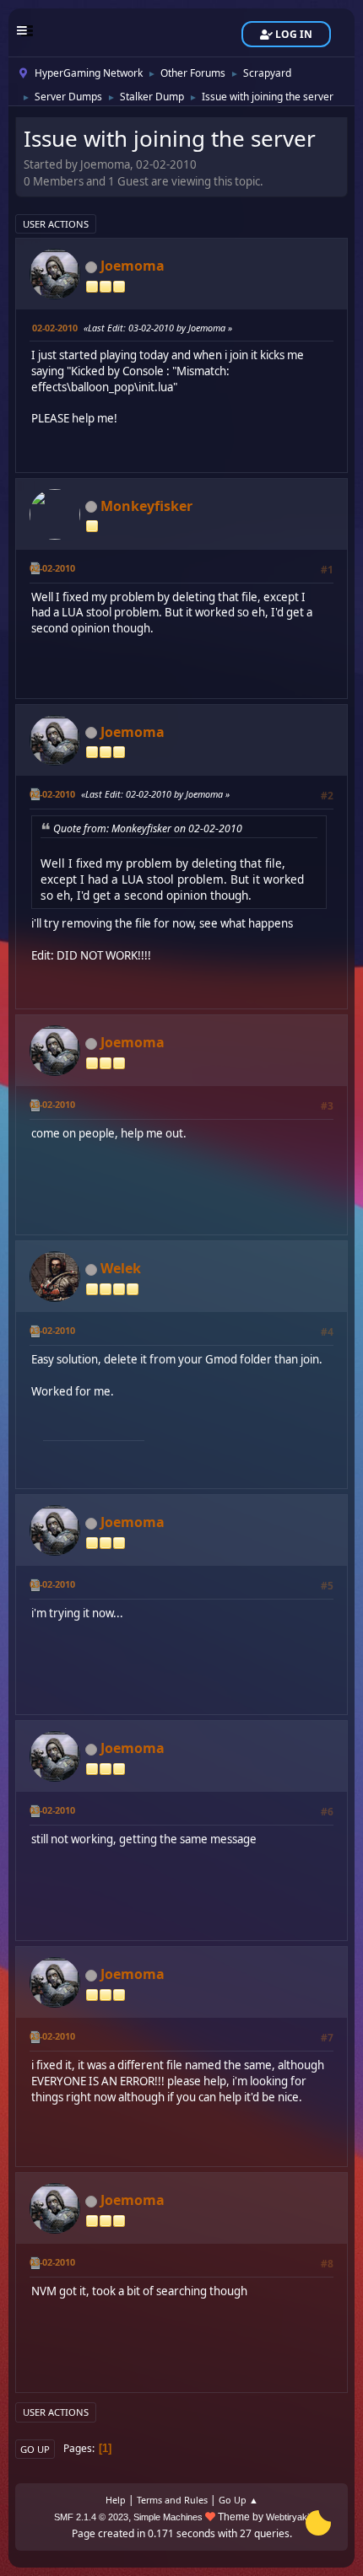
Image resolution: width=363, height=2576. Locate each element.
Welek (121, 1268)
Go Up (35, 2449)
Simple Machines (168, 2517)
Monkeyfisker (146, 506)
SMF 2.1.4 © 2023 (91, 2517)
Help (116, 2500)
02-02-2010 (55, 328)
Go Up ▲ (238, 2500)
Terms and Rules (172, 2500)
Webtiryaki (287, 2517)
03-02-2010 (52, 1104)
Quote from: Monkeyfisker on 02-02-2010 (148, 828)
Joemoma (133, 266)
